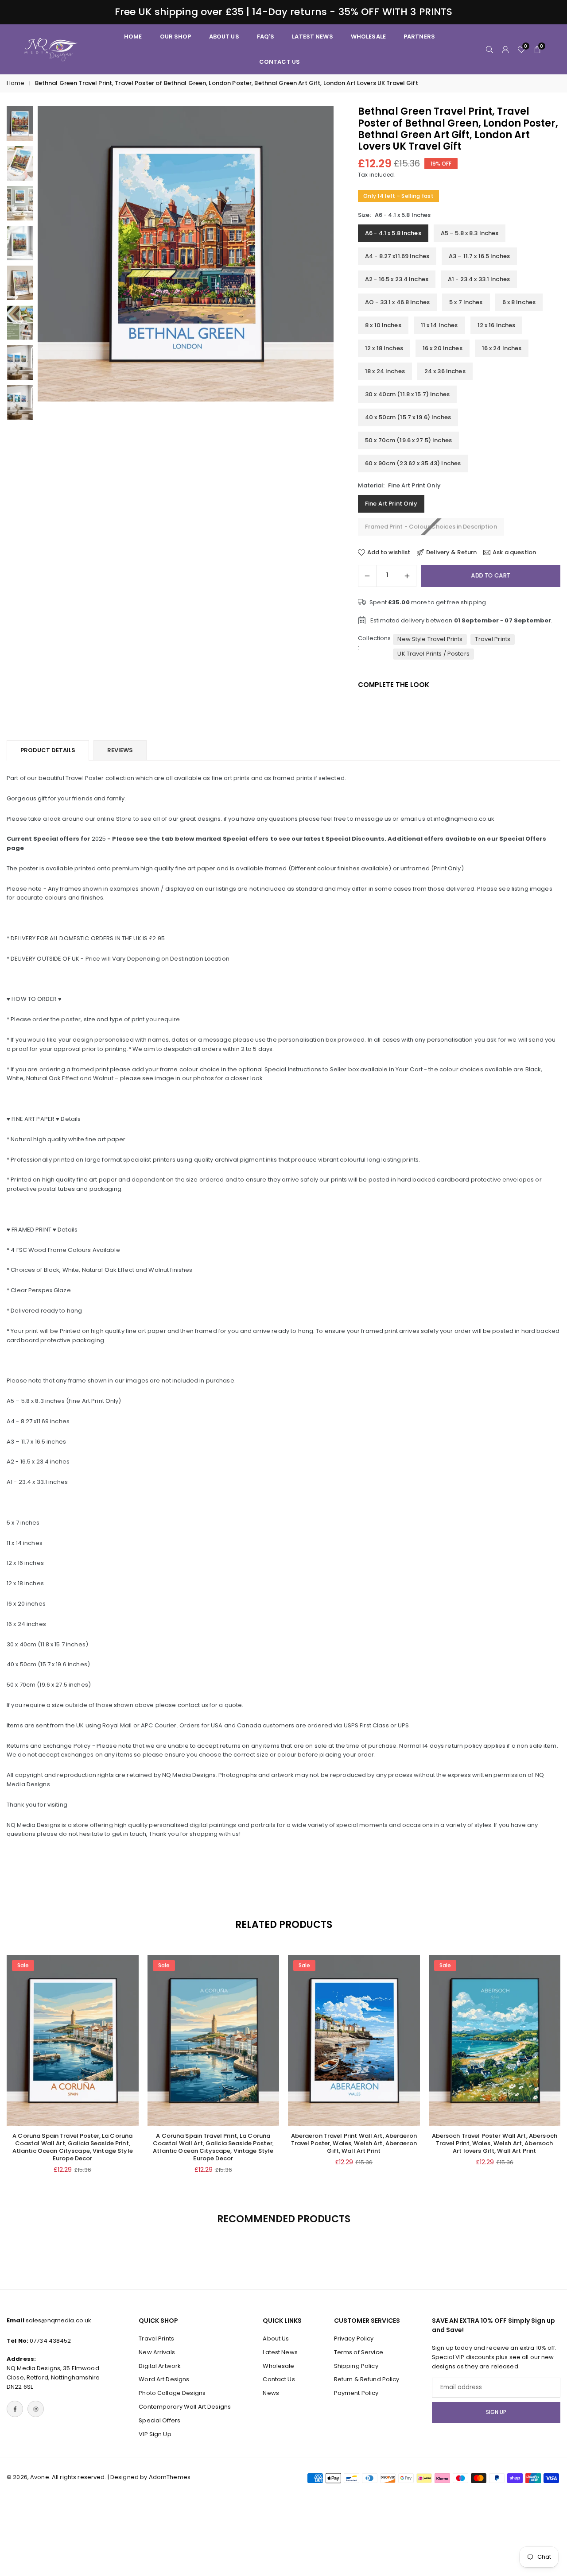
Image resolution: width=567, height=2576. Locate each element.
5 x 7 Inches (466, 302)
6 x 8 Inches (519, 302)
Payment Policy (356, 2393)
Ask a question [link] (514, 552)
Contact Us (279, 2380)
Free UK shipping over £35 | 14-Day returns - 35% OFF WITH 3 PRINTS (284, 12)
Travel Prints (493, 639)
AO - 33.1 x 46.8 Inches (397, 302)
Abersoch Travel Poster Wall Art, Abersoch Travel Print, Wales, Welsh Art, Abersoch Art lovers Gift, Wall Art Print (495, 2143)
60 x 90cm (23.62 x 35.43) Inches (413, 463)
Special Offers (159, 2420)
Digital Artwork (160, 2366)
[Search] (489, 49)
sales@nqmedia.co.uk (58, 2320)
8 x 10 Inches (383, 325)
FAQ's (266, 37)
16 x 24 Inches (502, 348)
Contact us (280, 62)
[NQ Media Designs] (51, 49)
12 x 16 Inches (497, 325)
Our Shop (176, 37)
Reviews (120, 750)
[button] (312, 263)
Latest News (312, 37)
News (271, 2393)
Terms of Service (359, 2352)
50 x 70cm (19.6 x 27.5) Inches (408, 440)
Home (16, 83)
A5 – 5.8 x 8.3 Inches (470, 233)
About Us (276, 2338)
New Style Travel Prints (430, 639)
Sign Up (496, 2412)
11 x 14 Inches (439, 325)
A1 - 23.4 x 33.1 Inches (479, 279)
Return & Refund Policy (367, 2380)
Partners (419, 37)
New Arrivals (157, 2352)
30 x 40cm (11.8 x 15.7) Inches (407, 394)
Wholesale (368, 37)
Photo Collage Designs (172, 2393)
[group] (186, 254)
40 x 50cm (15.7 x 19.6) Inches (408, 417)
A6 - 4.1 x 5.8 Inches (393, 233)
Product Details (48, 750)
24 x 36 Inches (445, 371)
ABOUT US (224, 37)
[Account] (505, 49)
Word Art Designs (164, 2380)
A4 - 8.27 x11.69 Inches (397, 256)
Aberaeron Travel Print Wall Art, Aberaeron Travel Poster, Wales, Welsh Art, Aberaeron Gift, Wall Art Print (354, 2143)
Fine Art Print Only (391, 504)
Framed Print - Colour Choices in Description (431, 527)
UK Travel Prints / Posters (433, 654)
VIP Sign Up (155, 2434)
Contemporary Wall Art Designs (185, 2407)
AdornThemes (170, 2477)
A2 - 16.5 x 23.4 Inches (397, 279)
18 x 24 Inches (385, 371)
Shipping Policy (356, 2366)
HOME (133, 37)
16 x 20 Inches (443, 348)
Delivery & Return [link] (451, 552)
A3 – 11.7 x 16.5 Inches (479, 256)
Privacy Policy (354, 2338)
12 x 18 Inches (384, 348)
